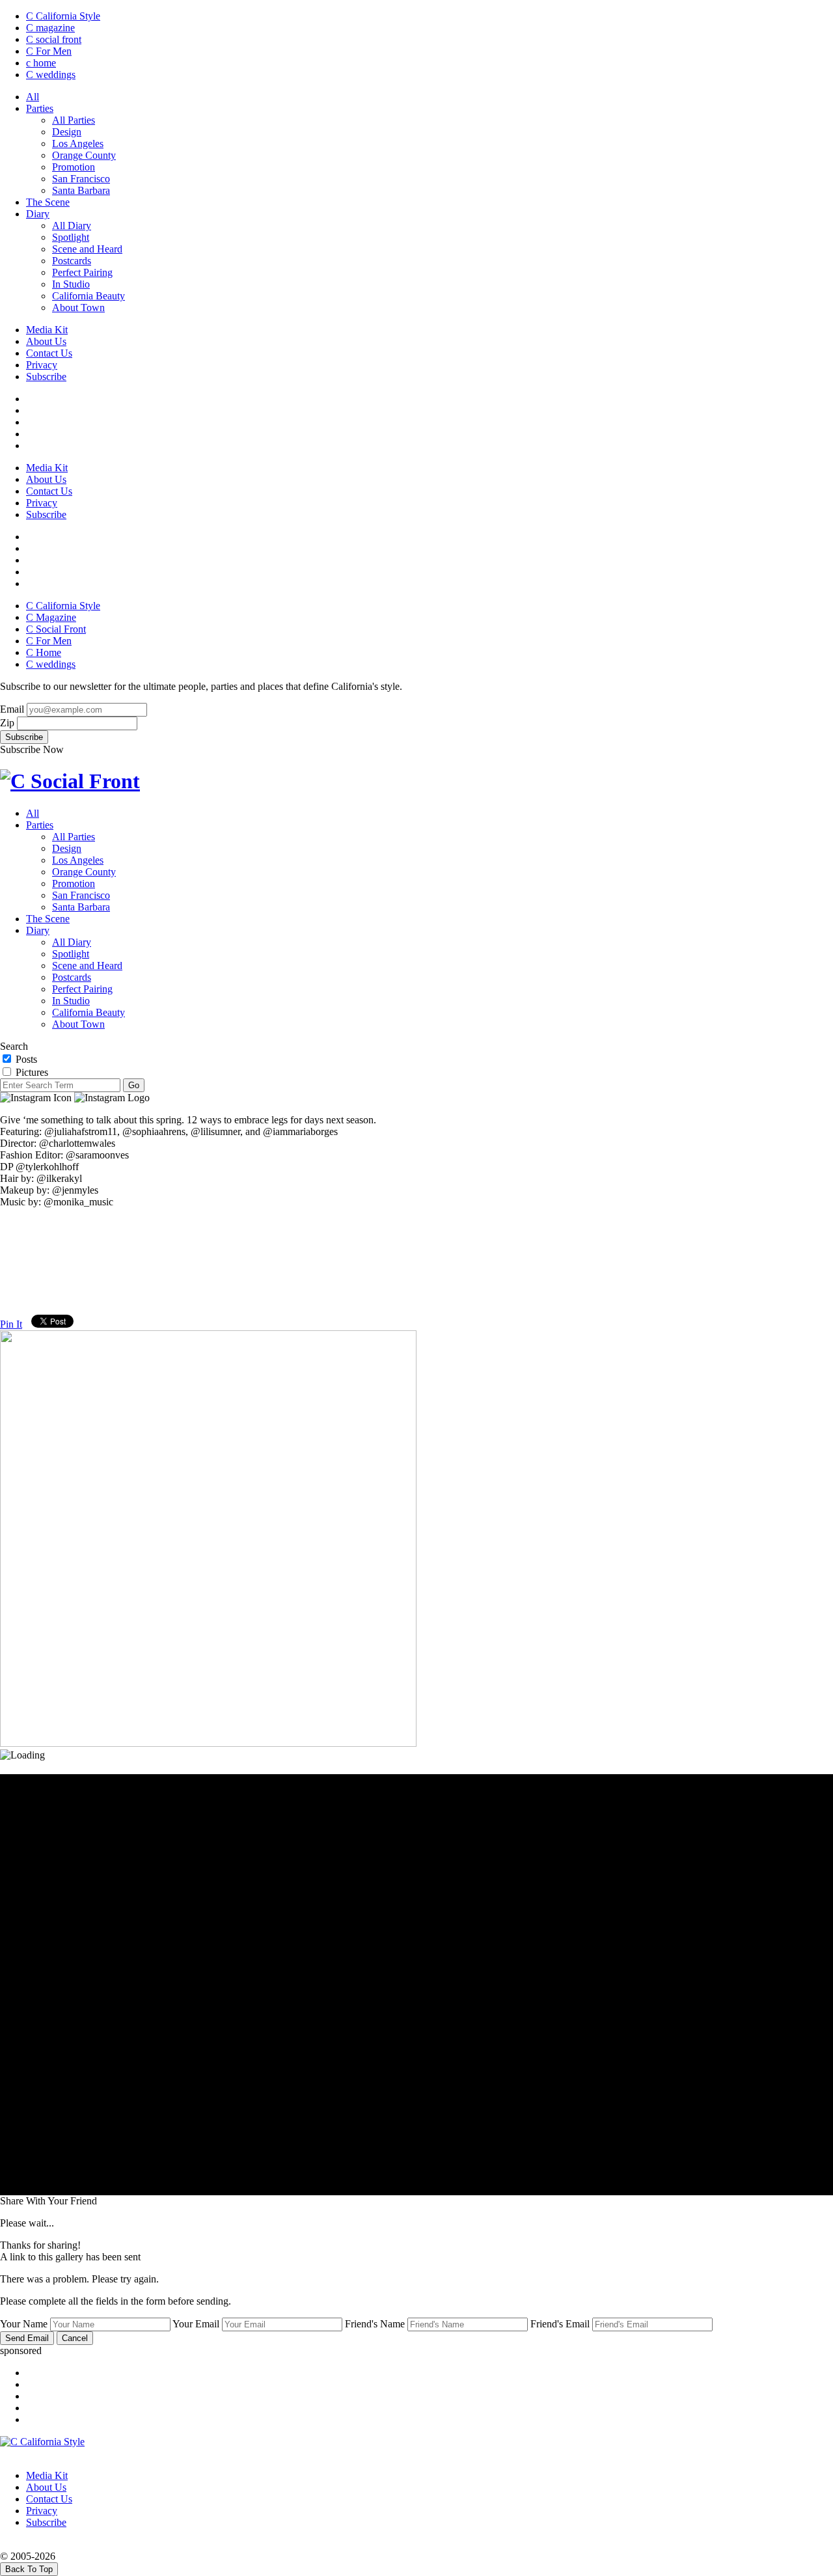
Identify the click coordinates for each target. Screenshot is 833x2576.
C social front (54, 39)
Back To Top (29, 2569)
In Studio (71, 284)
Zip (7, 723)
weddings (51, 75)
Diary (38, 214)
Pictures (31, 1072)
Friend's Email (560, 2324)
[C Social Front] (70, 781)
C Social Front (56, 629)
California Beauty (89, 296)
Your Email (196, 2324)
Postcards (72, 261)
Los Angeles (78, 144)
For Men (49, 51)
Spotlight (71, 237)
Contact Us (49, 353)
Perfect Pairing (82, 272)
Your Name (24, 2324)
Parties (40, 108)
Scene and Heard (87, 249)
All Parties (74, 120)
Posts (25, 1059)
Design (67, 132)
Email (12, 709)
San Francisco (81, 179)
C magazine (50, 28)
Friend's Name (375, 2324)
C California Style (63, 16)
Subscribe (46, 377)
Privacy (42, 365)
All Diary (72, 226)
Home (44, 652)
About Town (78, 308)
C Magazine (51, 617)
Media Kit (47, 330)
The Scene (48, 202)
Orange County (84, 155)
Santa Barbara (81, 190)
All (33, 97)
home (41, 63)
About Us (46, 341)
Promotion (74, 167)
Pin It (11, 1324)
